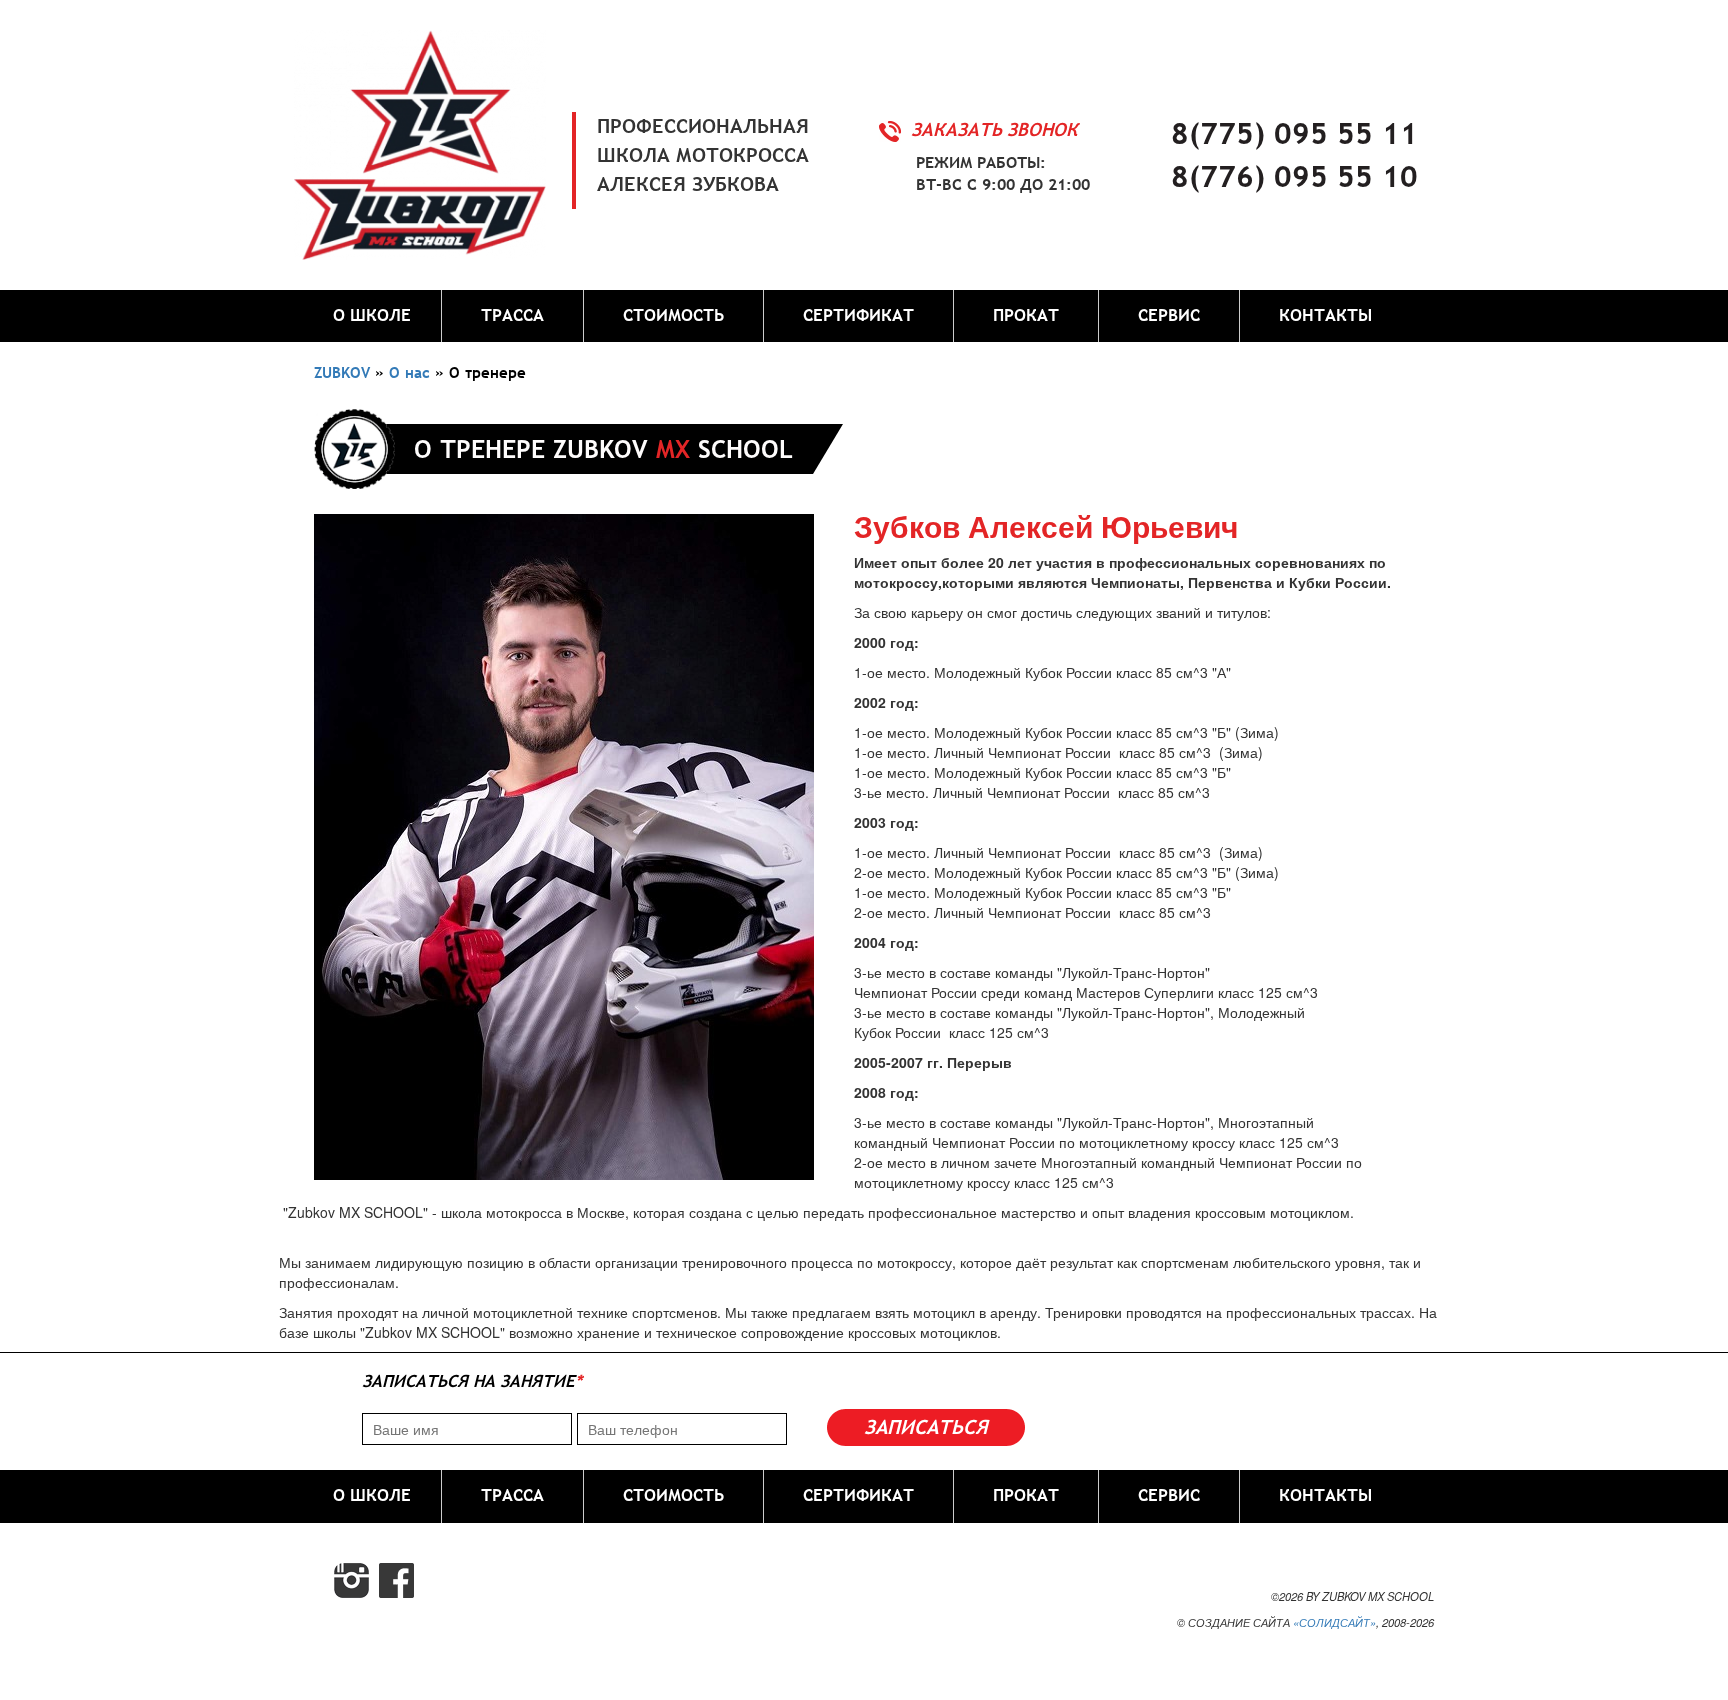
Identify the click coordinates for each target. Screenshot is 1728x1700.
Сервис (1169, 315)
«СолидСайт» (1334, 1622)
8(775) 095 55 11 (1294, 133)
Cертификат (858, 315)
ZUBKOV (342, 372)
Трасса (512, 315)
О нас (409, 372)
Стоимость (673, 315)
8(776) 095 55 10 (1294, 176)
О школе (372, 315)
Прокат (1026, 315)
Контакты (1325, 315)
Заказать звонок (994, 129)
